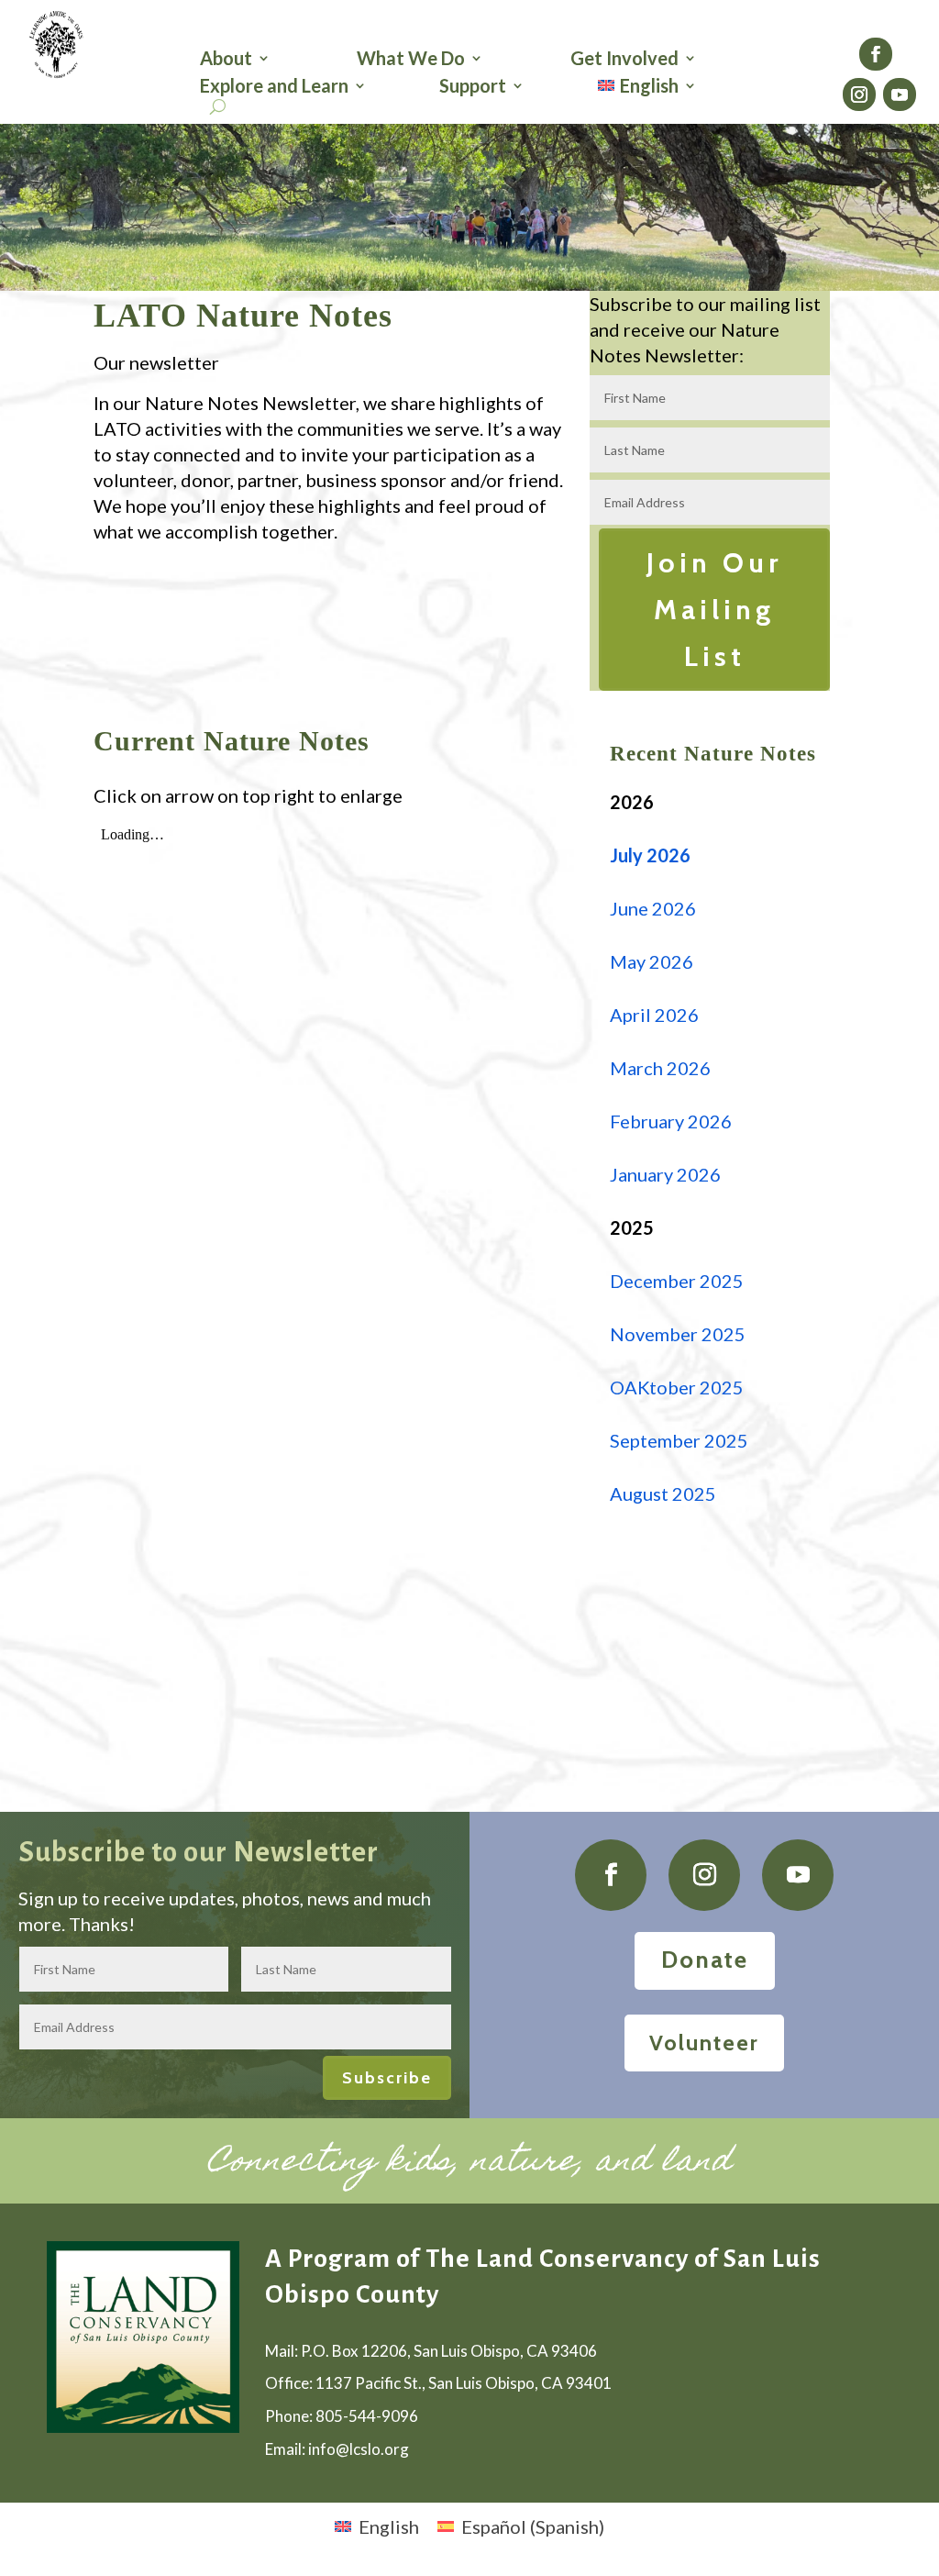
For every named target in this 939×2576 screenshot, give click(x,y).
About (226, 60)
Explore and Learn (274, 88)
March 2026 (660, 1068)
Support (473, 88)
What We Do (411, 60)
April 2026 (654, 1015)
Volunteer (704, 2043)
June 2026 (653, 908)
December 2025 (677, 1281)
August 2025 (663, 1493)
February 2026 (671, 1121)
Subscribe (387, 2078)
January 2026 (667, 1174)
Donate (705, 1960)
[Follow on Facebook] (876, 54)
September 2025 (679, 1440)
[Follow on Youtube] (900, 94)
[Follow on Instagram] (859, 94)
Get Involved (624, 60)
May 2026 (652, 961)
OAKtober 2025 (677, 1387)
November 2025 (678, 1334)
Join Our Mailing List (714, 610)
